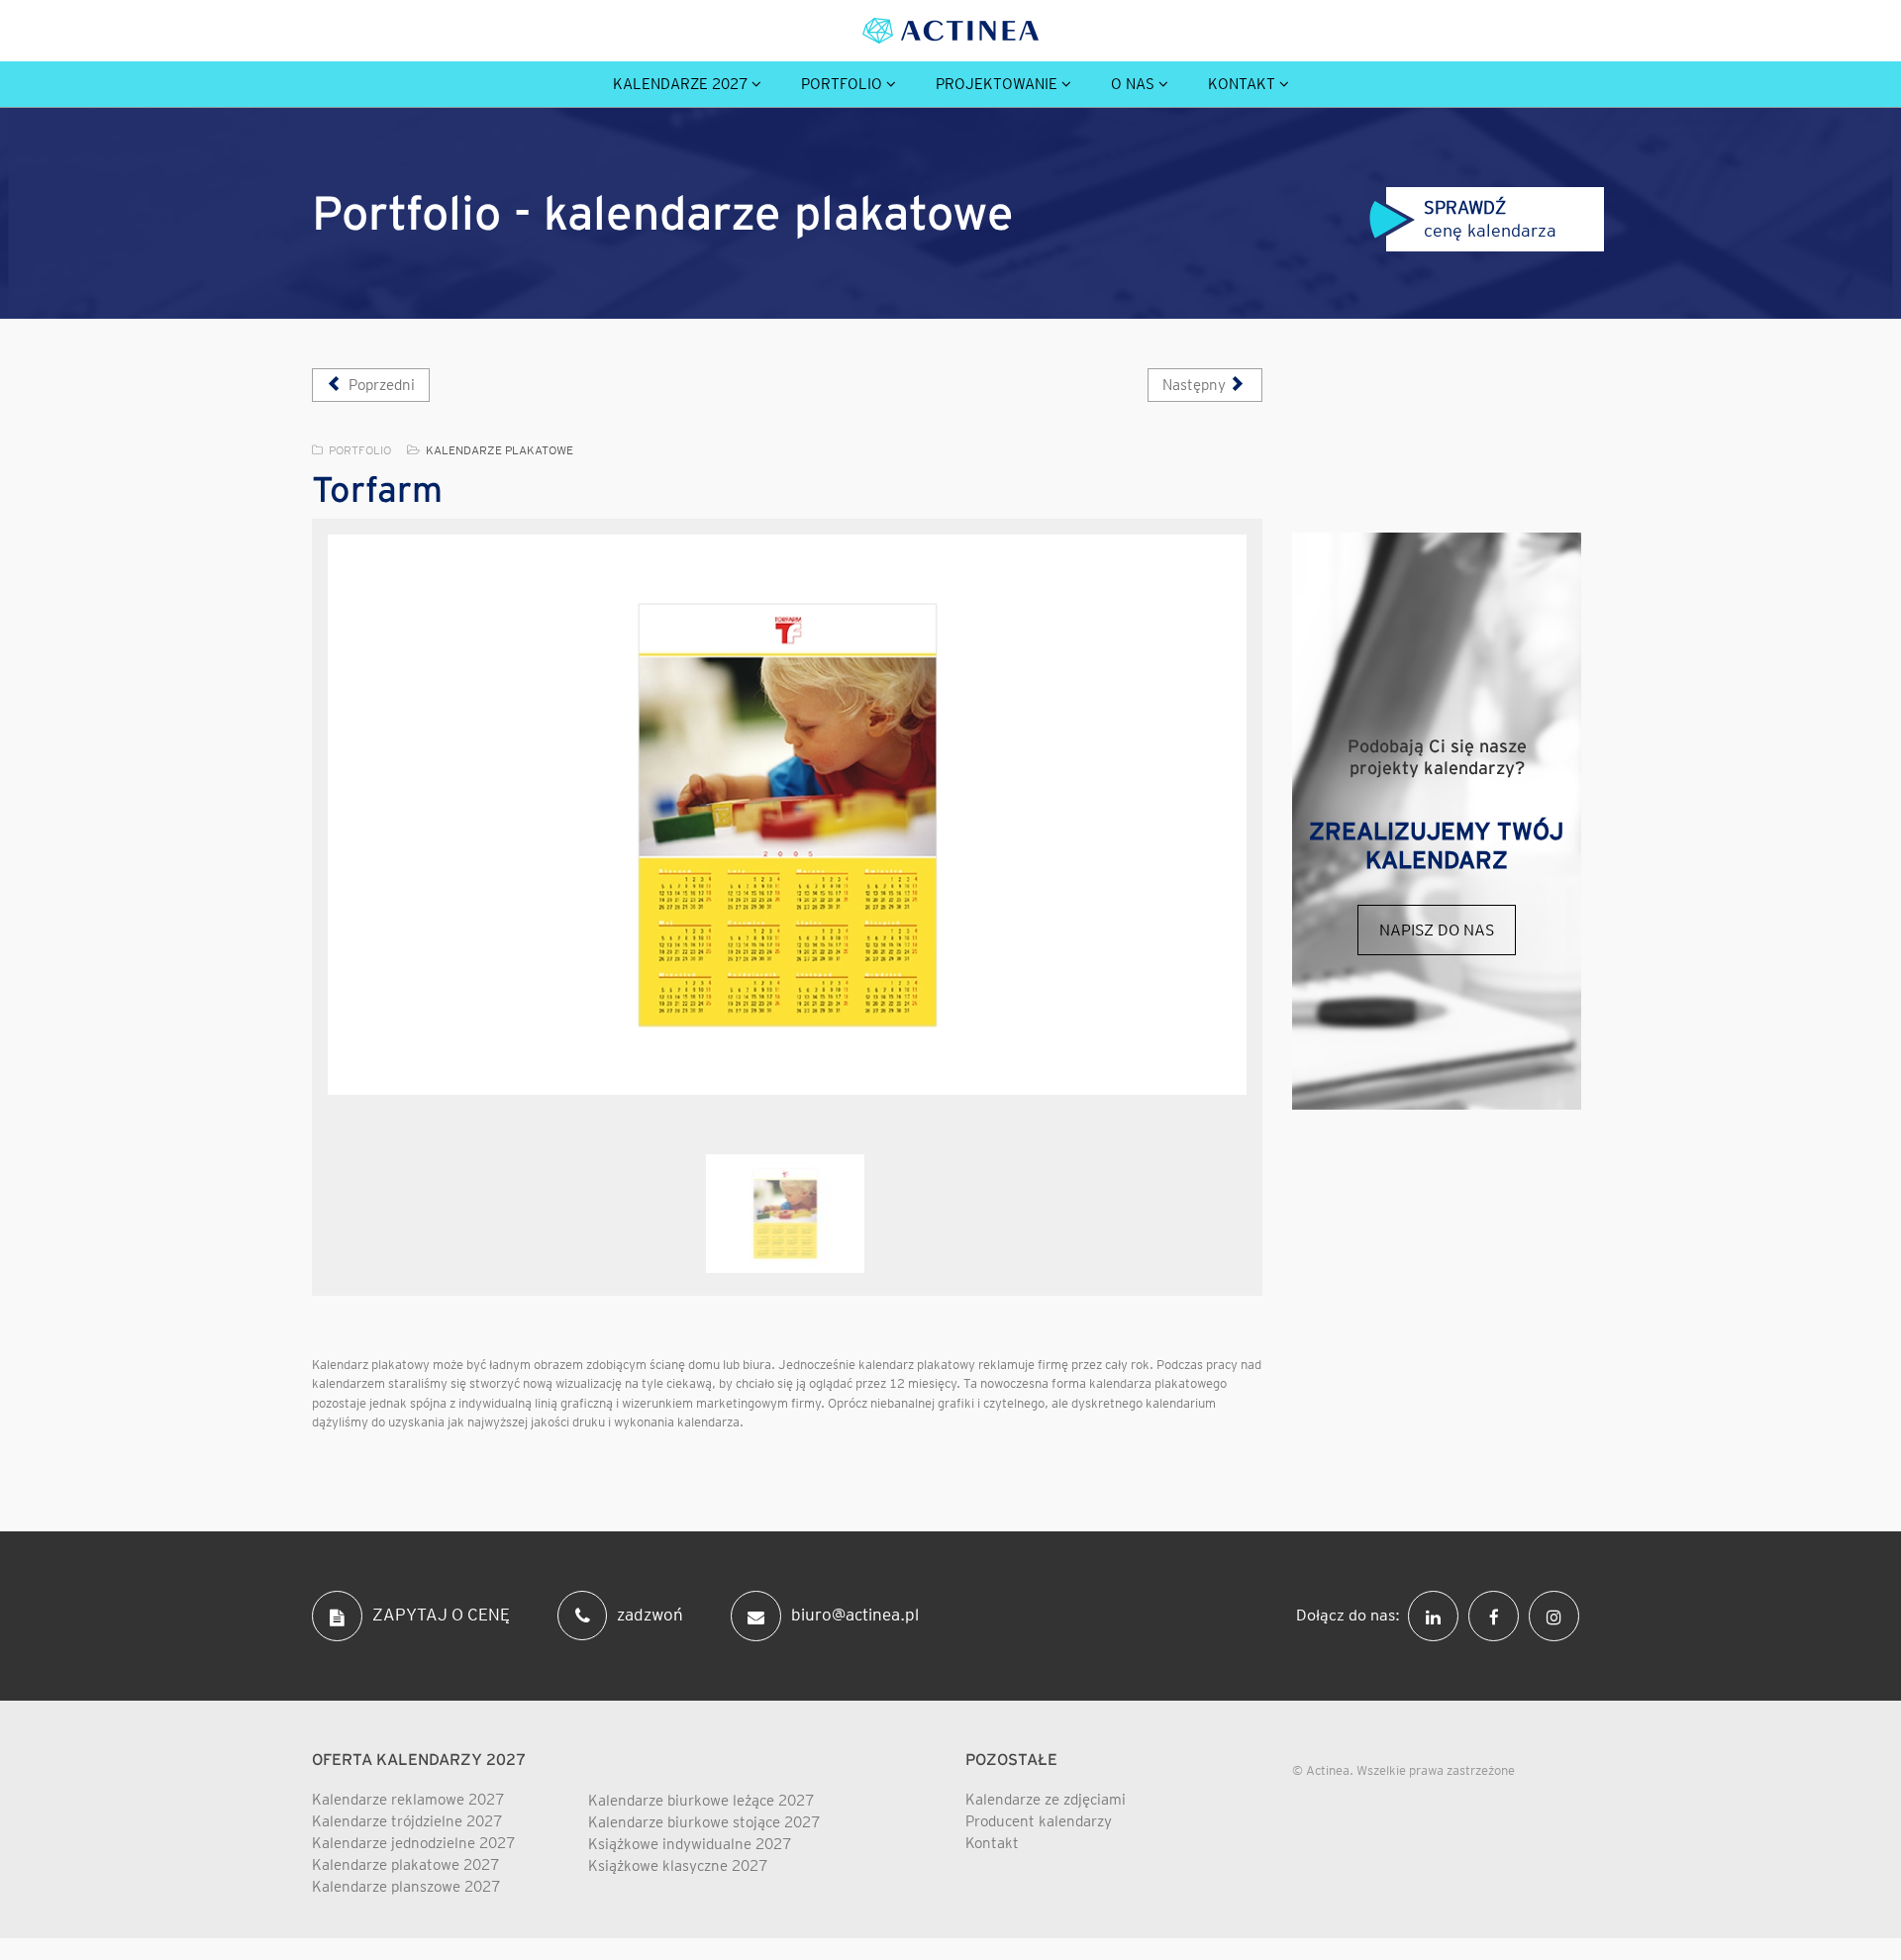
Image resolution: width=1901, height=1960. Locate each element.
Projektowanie (997, 84)
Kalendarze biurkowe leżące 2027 (701, 1801)
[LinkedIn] (1438, 1614)
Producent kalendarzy (1039, 1821)
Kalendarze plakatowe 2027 (405, 1865)
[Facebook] (1499, 1614)
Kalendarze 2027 (680, 84)
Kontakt (1242, 84)
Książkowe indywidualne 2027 (690, 1844)
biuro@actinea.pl (855, 1614)
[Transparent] (785, 1214)
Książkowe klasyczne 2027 (678, 1866)
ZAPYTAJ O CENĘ (441, 1614)
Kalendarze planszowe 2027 (406, 1887)
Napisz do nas (1437, 930)
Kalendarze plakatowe (500, 450)
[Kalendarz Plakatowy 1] (787, 815)
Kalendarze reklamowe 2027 (408, 1800)
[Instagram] (1559, 1614)
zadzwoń (650, 1614)
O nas (1133, 84)
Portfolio (842, 84)
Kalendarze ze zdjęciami (1046, 1800)
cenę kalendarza (1482, 219)
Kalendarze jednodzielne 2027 (413, 1843)
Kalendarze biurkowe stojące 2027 (704, 1822)
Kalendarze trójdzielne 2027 (407, 1821)
